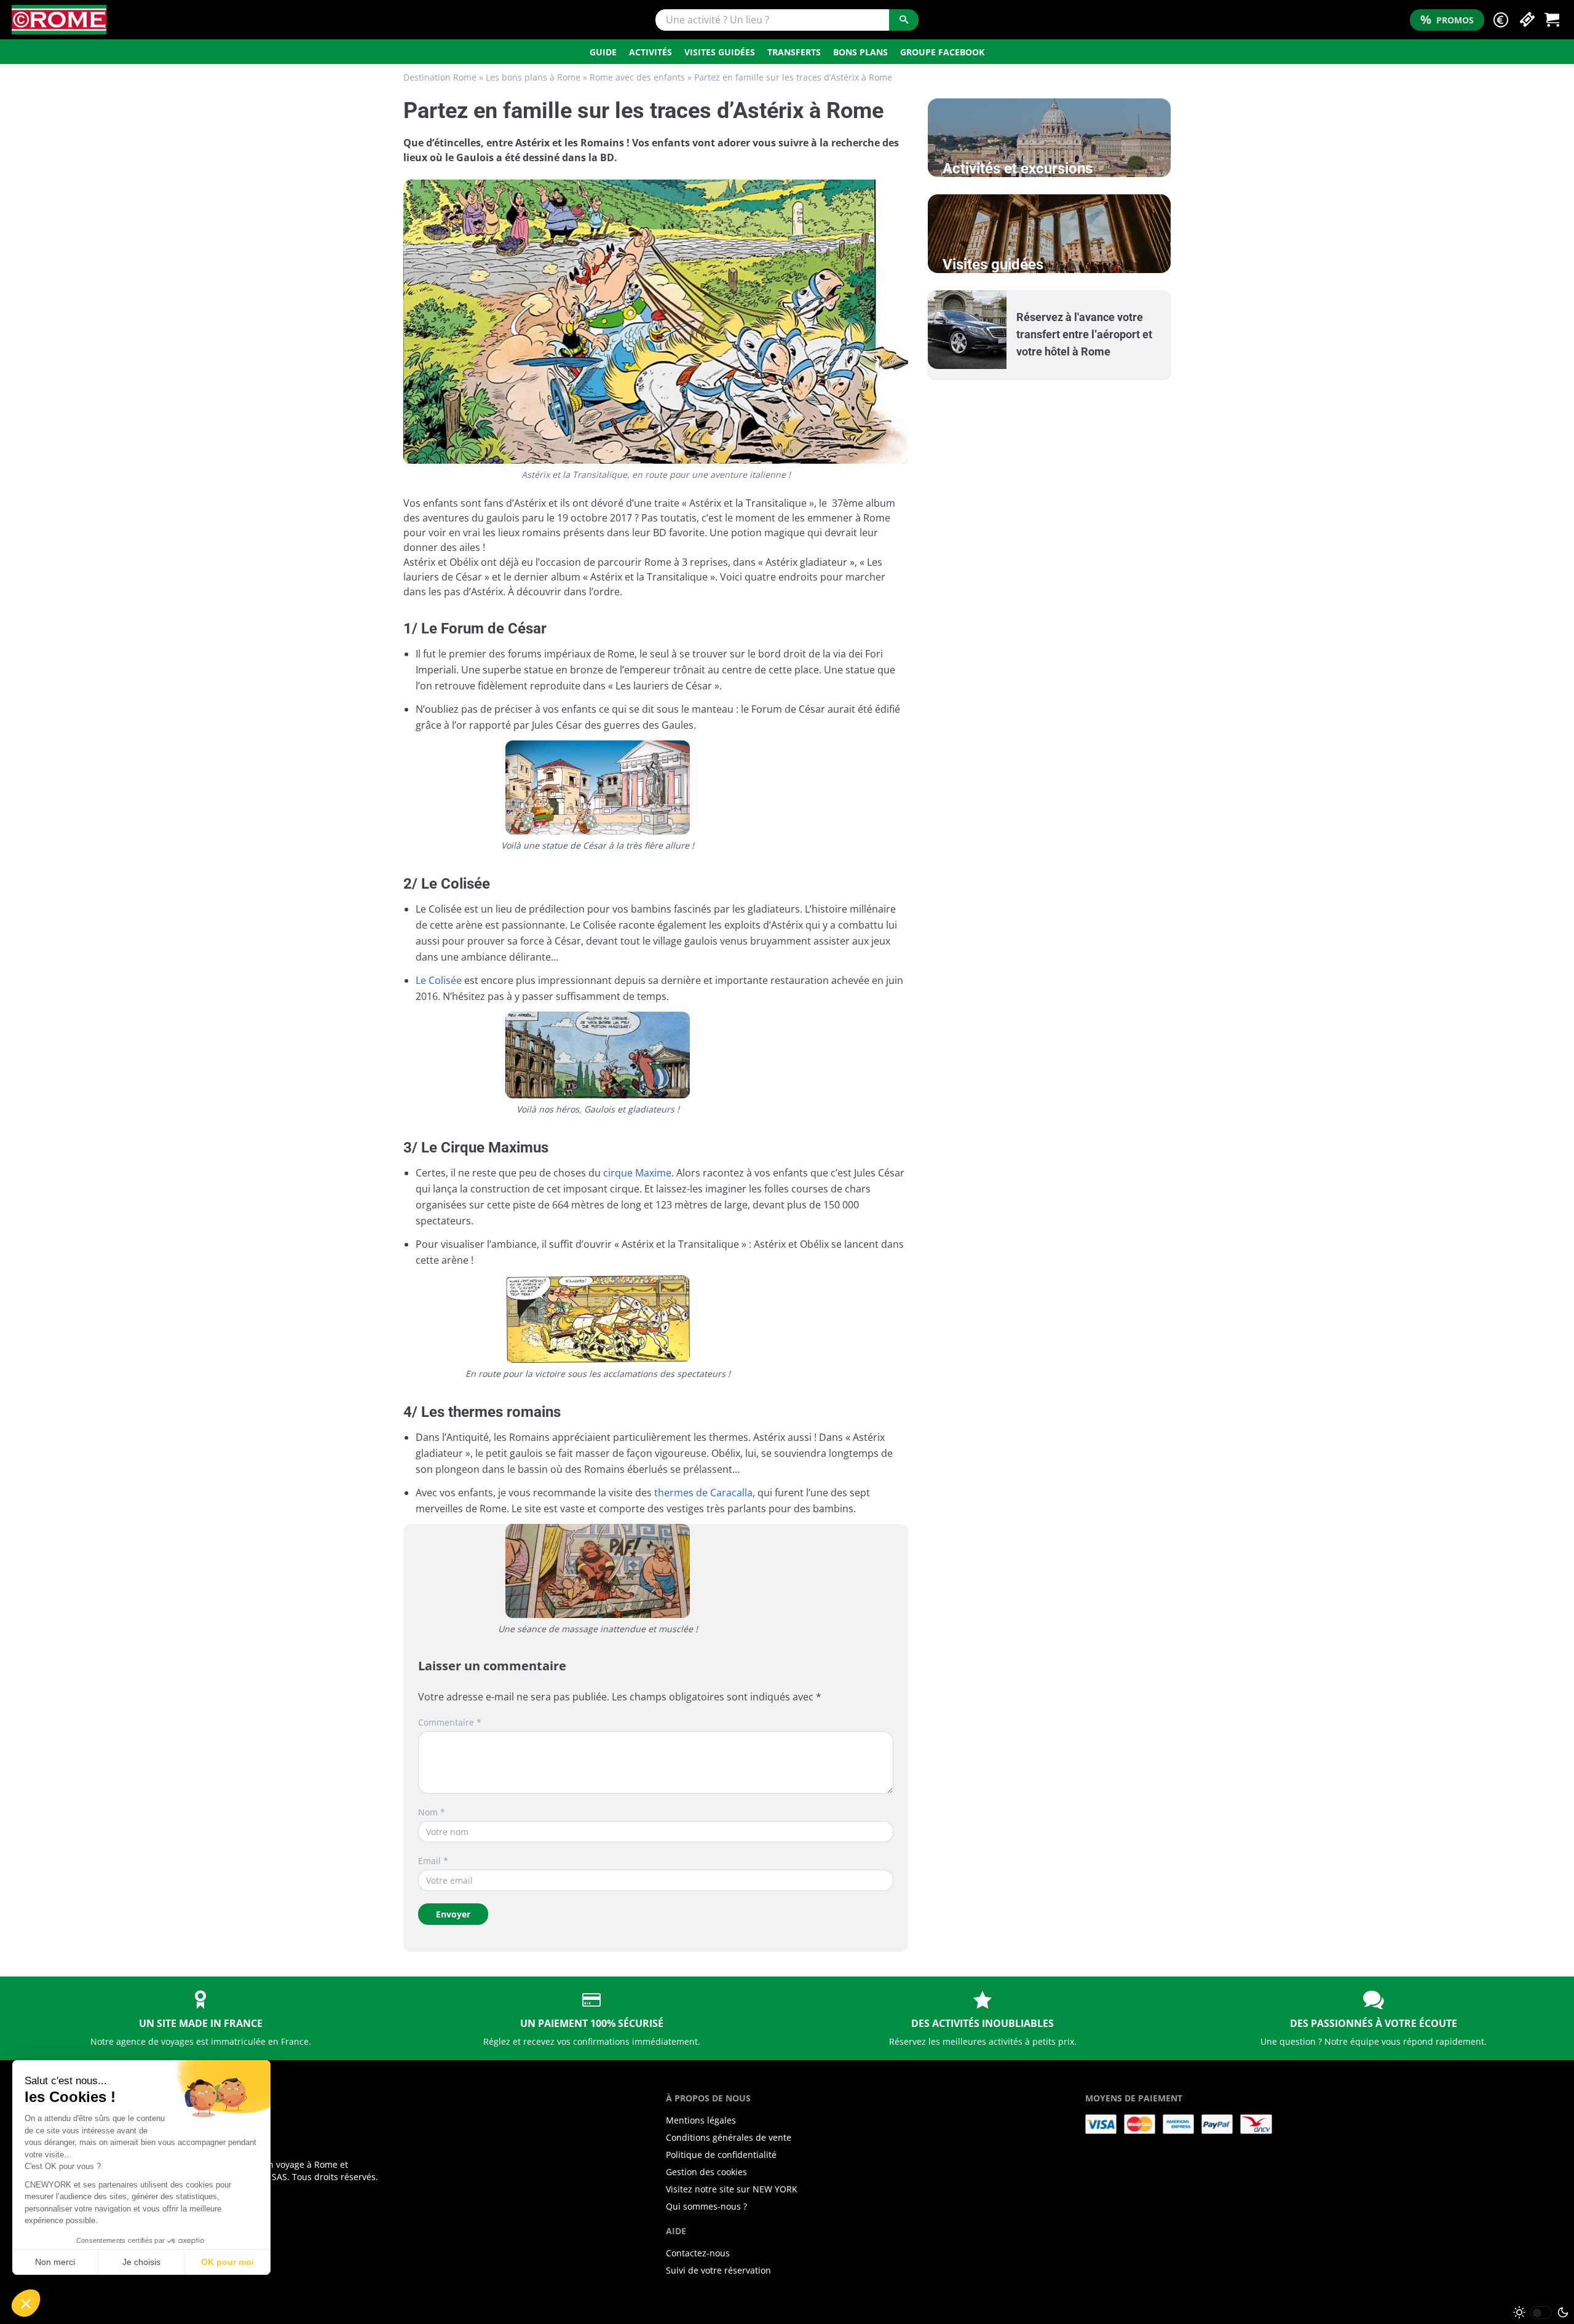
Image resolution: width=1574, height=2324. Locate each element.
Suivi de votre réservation (718, 2270)
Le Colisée (439, 980)
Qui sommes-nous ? (706, 2206)
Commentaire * (450, 1722)
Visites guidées (720, 52)
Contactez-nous (698, 2253)
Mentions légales (701, 2120)
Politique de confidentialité (721, 2155)
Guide (603, 52)
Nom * (432, 1812)
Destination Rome (440, 77)
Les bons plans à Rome (533, 77)
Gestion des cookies (706, 2172)
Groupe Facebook (942, 52)
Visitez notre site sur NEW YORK (732, 2189)
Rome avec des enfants (637, 77)
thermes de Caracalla (703, 1493)
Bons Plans (860, 52)
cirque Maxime (637, 1173)
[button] (1501, 20)
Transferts (794, 52)
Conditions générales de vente (729, 2137)
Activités (651, 52)
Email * (433, 1861)
